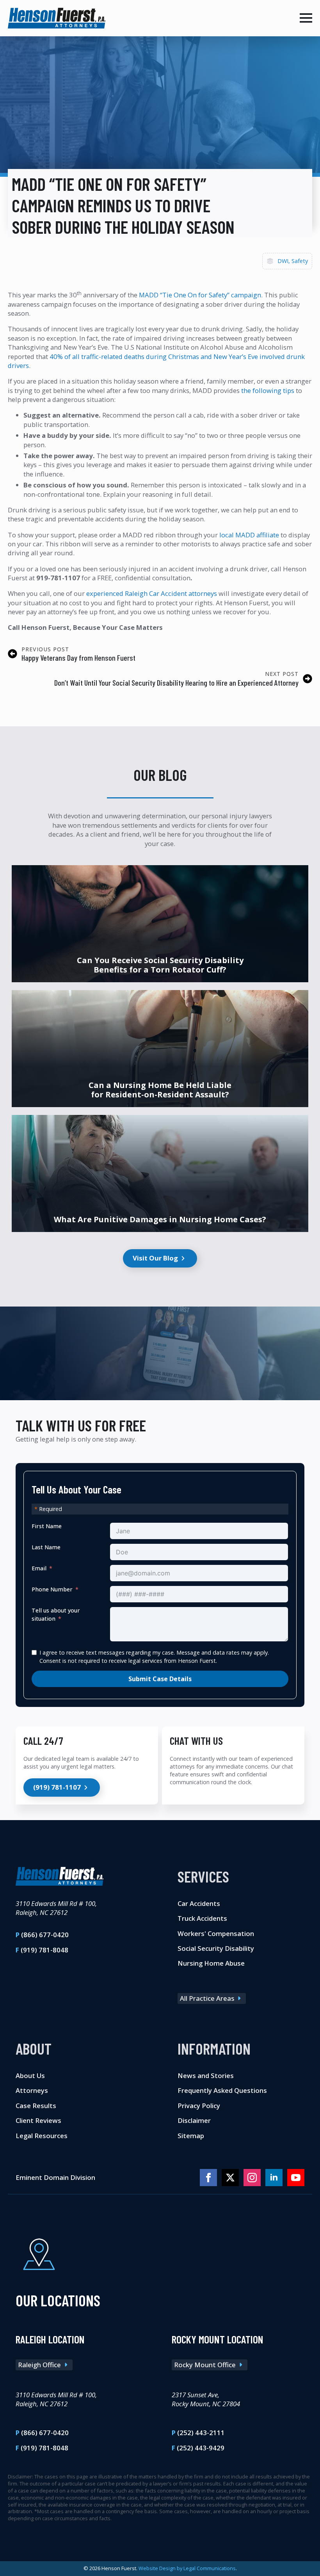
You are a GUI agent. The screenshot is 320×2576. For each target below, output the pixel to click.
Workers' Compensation (216, 1933)
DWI (283, 261)
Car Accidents (199, 1903)
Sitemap (191, 2136)
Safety (300, 261)
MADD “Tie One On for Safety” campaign (200, 295)
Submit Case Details (160, 1679)
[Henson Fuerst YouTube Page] (296, 2178)
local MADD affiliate (249, 535)
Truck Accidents (202, 1918)
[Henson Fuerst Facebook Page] (208, 2178)
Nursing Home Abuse (211, 1963)
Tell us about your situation (56, 1614)
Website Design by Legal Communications (187, 2568)
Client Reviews (38, 2120)
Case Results (36, 2106)
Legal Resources (42, 2136)
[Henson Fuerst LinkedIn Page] (274, 2178)
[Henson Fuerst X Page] (230, 2178)
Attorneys (32, 2090)
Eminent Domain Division (55, 2177)
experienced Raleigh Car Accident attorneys (152, 593)
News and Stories (206, 2076)
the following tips (268, 390)
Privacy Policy (199, 2106)
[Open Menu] (306, 18)
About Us (30, 2076)
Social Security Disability (216, 1948)
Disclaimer (194, 2120)
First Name (47, 1526)
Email (39, 1568)
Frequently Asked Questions (222, 2090)
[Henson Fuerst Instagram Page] (252, 2178)
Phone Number (52, 1589)
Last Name (46, 1547)
